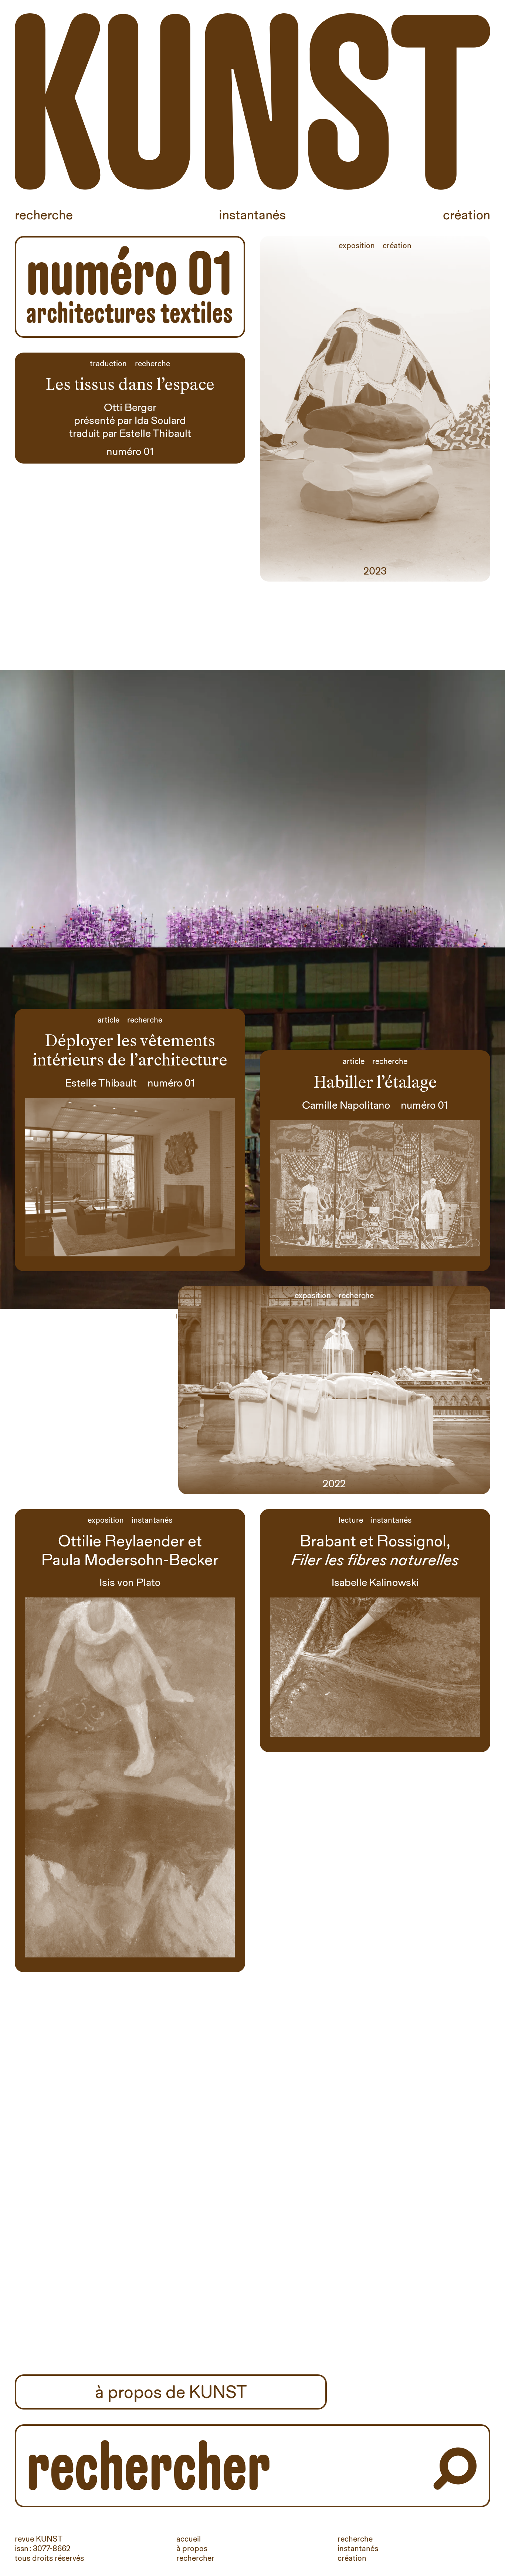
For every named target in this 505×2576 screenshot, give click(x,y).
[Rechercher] (455, 2469)
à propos (192, 2548)
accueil (189, 2539)
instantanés (358, 2548)
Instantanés (252, 215)
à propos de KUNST (171, 2392)
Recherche (44, 215)
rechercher (195, 2558)
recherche (355, 2539)
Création (467, 215)
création (352, 2558)
